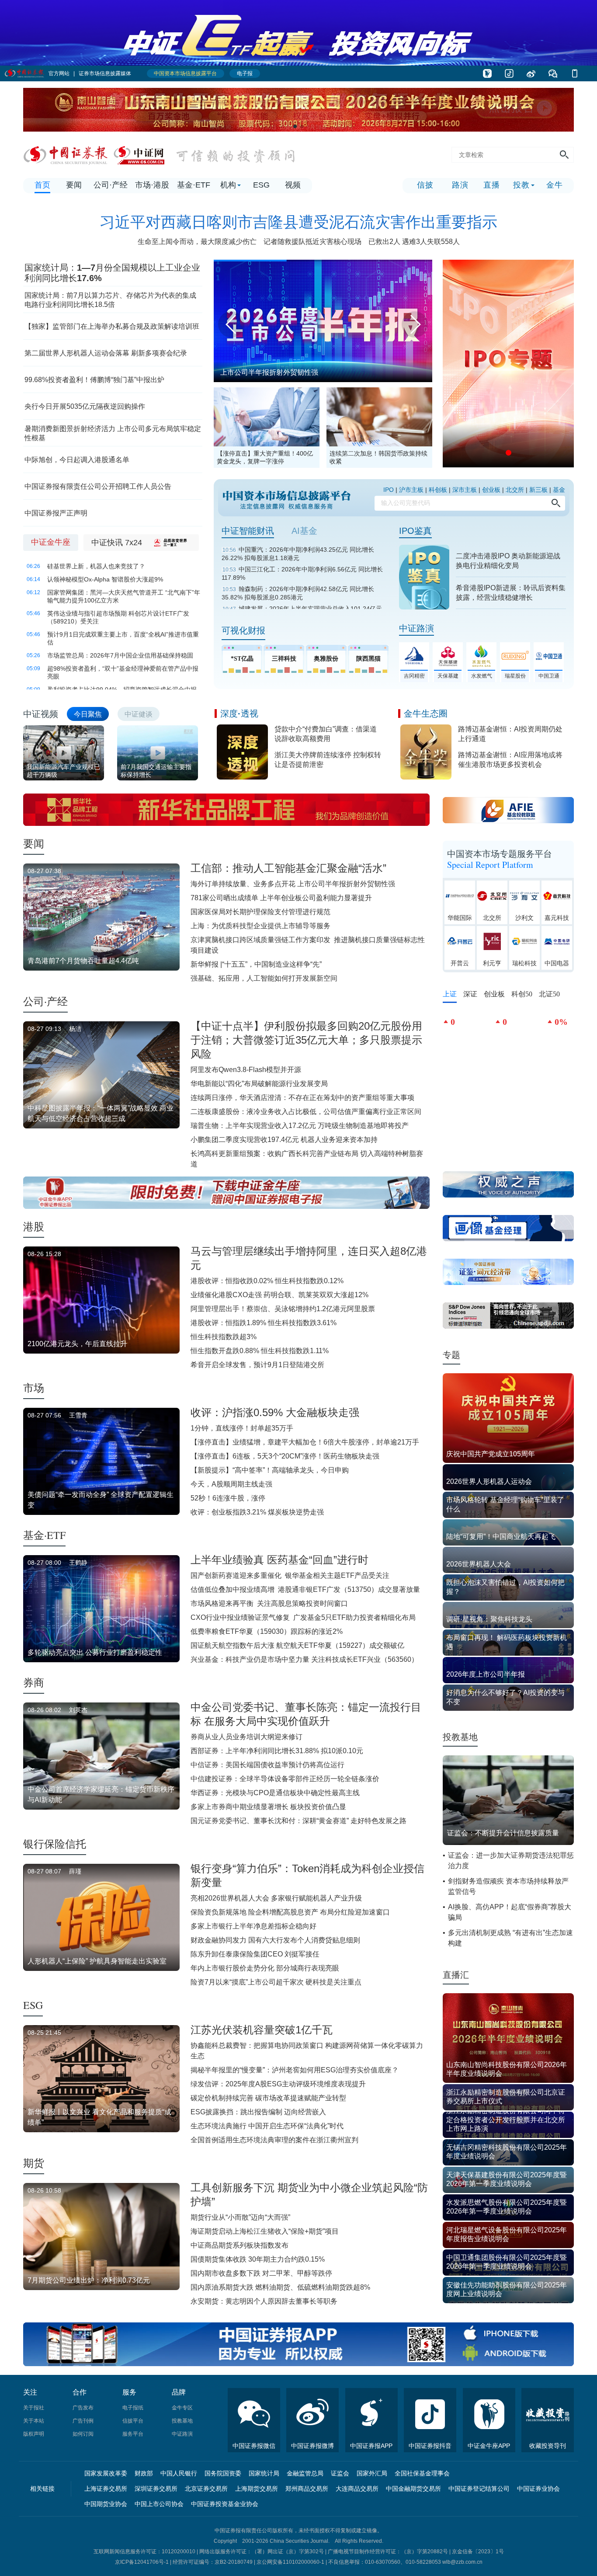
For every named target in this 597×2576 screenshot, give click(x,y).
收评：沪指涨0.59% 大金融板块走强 (275, 1412)
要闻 (34, 843)
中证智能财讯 (248, 531)
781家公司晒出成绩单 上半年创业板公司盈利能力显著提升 (281, 898)
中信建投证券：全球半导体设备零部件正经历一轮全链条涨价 (285, 1779)
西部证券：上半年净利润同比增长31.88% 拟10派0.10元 (277, 1751)
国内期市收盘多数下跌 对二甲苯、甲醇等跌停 (261, 2273)
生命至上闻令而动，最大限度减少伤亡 (197, 242)
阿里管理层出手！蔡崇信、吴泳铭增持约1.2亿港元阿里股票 (283, 1309)
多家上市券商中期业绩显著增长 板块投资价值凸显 (268, 1807)
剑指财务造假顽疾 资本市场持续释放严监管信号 (508, 1886)
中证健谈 (139, 714)
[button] (295, 126)
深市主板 (465, 490)
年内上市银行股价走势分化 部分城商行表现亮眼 (265, 1968)
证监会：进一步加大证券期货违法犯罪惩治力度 (511, 1861)
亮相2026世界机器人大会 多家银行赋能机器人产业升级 (276, 1898)
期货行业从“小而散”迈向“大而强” (240, 2217)
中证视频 (41, 714)
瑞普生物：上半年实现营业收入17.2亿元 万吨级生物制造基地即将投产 (300, 1126)
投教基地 (460, 1737)
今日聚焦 (88, 714)
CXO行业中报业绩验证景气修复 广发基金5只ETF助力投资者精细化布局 (303, 1617)
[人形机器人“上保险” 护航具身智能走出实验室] (323, 263)
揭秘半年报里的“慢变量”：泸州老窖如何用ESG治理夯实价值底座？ (295, 2070)
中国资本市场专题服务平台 (500, 859)
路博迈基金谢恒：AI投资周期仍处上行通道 (510, 734)
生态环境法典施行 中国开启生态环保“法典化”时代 (267, 2126)
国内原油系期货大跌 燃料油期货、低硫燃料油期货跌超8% (280, 2287)
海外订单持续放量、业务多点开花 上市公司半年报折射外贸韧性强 (293, 884)
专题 (451, 1355)
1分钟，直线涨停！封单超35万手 (242, 1428)
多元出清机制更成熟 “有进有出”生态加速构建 (510, 1938)
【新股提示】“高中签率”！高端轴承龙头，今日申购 (270, 1470)
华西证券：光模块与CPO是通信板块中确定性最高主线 (275, 1793)
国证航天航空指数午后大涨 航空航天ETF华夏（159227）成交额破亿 (297, 1645)
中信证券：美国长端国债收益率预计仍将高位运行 (267, 1765)
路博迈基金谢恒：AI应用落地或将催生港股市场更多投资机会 (510, 760)
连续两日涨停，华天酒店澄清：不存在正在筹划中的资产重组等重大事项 (302, 1098)
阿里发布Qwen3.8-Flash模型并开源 (246, 1070)
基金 (559, 490)
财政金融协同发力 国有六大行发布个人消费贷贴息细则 (275, 1940)
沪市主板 (411, 490)
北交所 (515, 490)
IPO (389, 490)
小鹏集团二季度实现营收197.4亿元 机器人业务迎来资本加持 (284, 1140)
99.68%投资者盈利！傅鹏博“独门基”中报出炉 (94, 380)
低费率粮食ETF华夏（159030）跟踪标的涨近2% (267, 1631)
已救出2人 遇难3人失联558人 (414, 242)
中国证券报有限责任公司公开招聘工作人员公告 (98, 486)
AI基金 (304, 531)
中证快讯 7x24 (117, 543)
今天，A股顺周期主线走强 (231, 1484)
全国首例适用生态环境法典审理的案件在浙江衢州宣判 (274, 2140)
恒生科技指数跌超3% (224, 1337)
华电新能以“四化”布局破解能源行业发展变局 (259, 1084)
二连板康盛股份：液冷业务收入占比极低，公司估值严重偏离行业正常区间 (306, 1112)
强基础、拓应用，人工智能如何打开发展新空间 (264, 978)
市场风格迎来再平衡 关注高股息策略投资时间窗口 (269, 1603)
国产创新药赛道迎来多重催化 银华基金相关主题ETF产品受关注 (290, 1575)
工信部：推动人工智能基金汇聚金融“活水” (288, 868)
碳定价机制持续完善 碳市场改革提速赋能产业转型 (268, 2098)
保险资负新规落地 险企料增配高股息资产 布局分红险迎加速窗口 (290, 1912)
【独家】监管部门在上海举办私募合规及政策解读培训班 (112, 326)
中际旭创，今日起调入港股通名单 (77, 460)
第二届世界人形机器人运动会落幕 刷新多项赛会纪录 (106, 353)
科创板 (438, 490)
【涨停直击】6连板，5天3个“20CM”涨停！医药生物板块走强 (285, 1456)
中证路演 (417, 628)
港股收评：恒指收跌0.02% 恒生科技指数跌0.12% (267, 1281)
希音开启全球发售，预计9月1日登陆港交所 (257, 1365)
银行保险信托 (55, 1844)
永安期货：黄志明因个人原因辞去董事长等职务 (264, 2301)
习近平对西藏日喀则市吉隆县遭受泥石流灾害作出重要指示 (298, 222)
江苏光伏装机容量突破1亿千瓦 (262, 2030)
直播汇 (456, 1975)
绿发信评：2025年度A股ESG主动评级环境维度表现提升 (278, 2084)
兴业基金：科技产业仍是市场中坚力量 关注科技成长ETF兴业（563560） (304, 1659)
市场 (34, 1388)
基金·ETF (44, 1535)
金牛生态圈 (426, 714)
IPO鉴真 (415, 531)
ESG (33, 2005)
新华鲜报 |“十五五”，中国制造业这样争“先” (256, 964)
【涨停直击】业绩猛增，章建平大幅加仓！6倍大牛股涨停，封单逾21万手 (305, 1442)
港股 (34, 1226)
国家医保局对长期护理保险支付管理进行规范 (260, 912)
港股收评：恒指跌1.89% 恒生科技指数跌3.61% (264, 1323)
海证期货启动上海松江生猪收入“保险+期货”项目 (265, 2231)
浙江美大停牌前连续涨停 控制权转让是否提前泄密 (328, 760)
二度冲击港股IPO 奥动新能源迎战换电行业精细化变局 (508, 561)
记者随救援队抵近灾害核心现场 (312, 242)
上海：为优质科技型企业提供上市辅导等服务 (260, 926)
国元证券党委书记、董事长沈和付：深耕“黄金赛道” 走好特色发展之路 (298, 1821)
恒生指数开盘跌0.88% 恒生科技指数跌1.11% (260, 1351)
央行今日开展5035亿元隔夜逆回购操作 (85, 406)
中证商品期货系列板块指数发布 (239, 2245)
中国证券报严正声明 (56, 513)
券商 (34, 1682)
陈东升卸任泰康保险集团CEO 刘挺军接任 (255, 1954)
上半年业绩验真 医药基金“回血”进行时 (279, 1560)
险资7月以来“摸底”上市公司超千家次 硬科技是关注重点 (276, 1982)
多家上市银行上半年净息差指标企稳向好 (253, 1926)
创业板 (491, 490)
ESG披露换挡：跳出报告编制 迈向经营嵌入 (258, 2112)
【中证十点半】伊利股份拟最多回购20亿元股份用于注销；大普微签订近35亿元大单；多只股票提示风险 (306, 1040)
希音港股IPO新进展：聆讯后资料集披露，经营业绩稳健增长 (511, 593)
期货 (34, 2163)
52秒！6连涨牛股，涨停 (228, 1498)
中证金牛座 (51, 542)
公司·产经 (45, 1001)
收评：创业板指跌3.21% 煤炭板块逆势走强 (257, 1512)
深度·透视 (239, 714)
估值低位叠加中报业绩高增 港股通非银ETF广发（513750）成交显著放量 (305, 1589)
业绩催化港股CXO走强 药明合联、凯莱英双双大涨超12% (279, 1295)
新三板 (538, 490)
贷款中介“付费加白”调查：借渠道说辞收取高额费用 (326, 734)
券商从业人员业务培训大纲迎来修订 (246, 1737)
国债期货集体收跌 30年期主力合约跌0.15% (258, 2259)
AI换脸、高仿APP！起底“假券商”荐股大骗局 (510, 1912)
